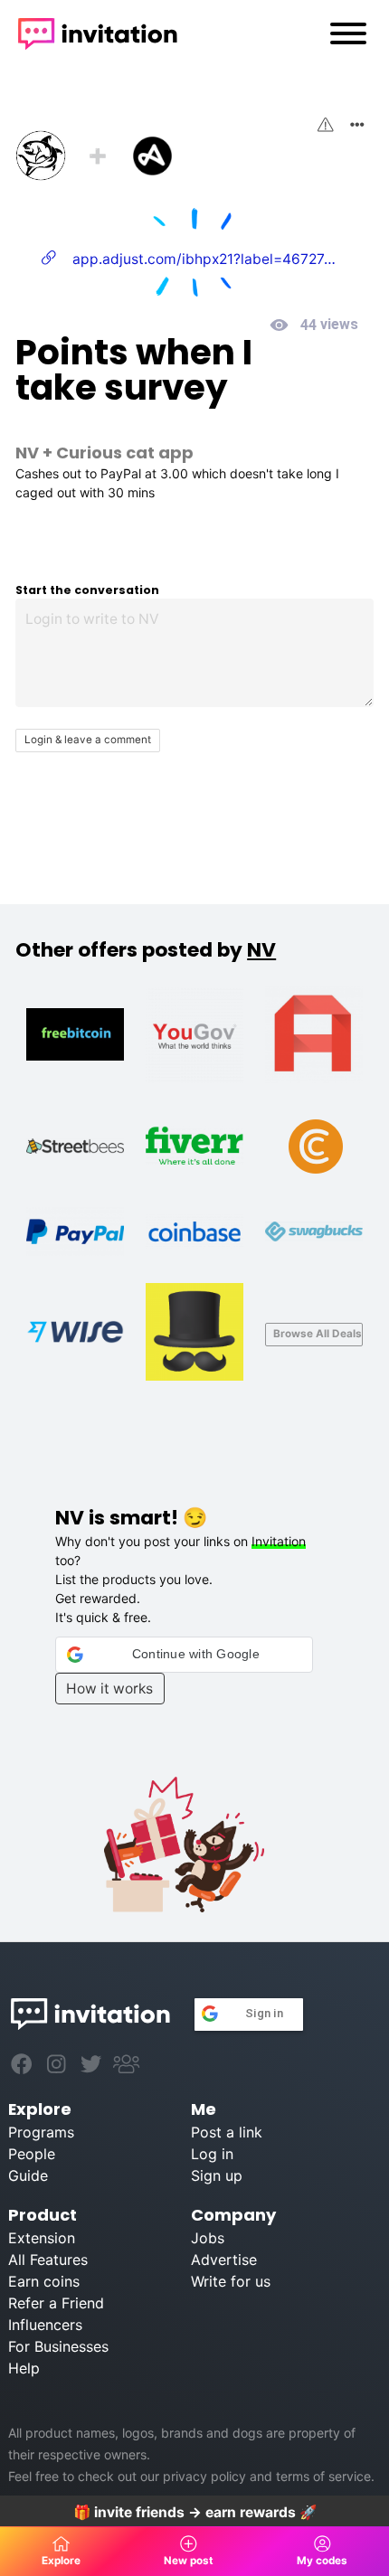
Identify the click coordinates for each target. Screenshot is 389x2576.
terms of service (323, 2476)
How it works (109, 1689)
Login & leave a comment (88, 740)
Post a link (227, 2132)
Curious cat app (125, 453)
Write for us (231, 2281)
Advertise (224, 2260)
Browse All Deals (318, 1334)
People (32, 2154)
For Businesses (58, 2346)
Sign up (217, 2175)
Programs (41, 2132)
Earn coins (44, 2281)
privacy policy (204, 2476)
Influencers (45, 2325)
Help (24, 2368)
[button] (185, 1655)
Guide (28, 2175)
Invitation (279, 1541)
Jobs (208, 2238)
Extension (42, 2238)
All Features (48, 2260)
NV (27, 453)
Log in (212, 2154)
